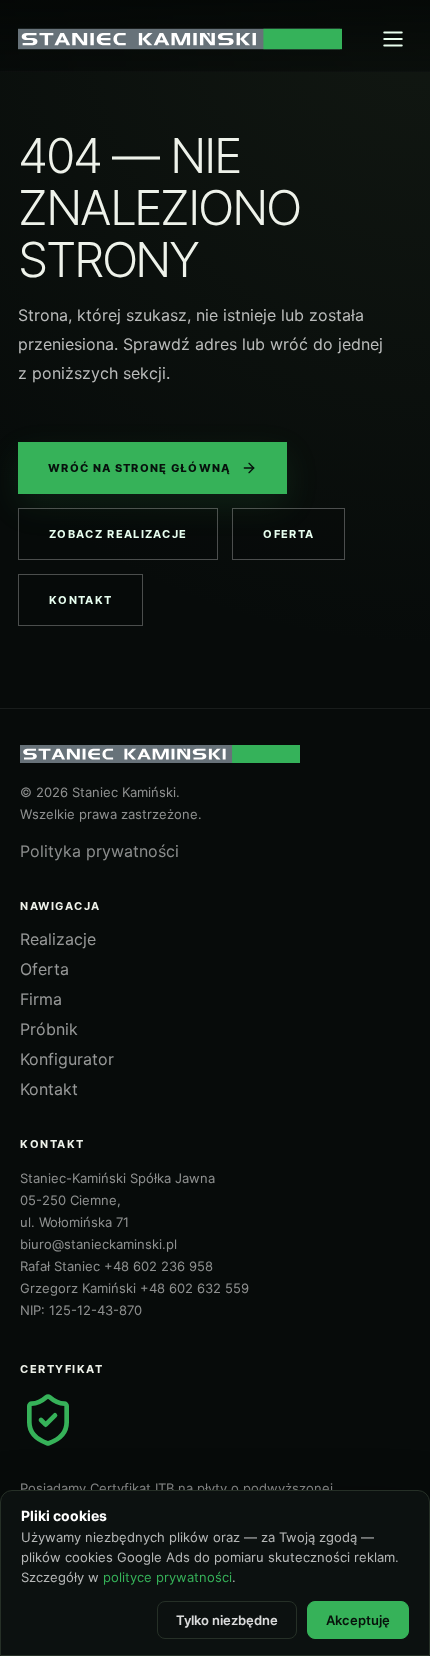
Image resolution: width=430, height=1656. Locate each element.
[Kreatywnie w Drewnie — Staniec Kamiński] (180, 39)
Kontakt (80, 600)
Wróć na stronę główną (139, 468)
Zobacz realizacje (118, 534)
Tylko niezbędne (227, 1620)
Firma (41, 999)
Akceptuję (358, 1620)
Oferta (288, 534)
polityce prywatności (167, 1577)
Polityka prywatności (99, 851)
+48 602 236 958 (158, 1266)
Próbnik (49, 1029)
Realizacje (58, 939)
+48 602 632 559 (194, 1288)
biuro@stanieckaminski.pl (98, 1244)
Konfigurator (67, 1059)
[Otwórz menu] (393, 39)
